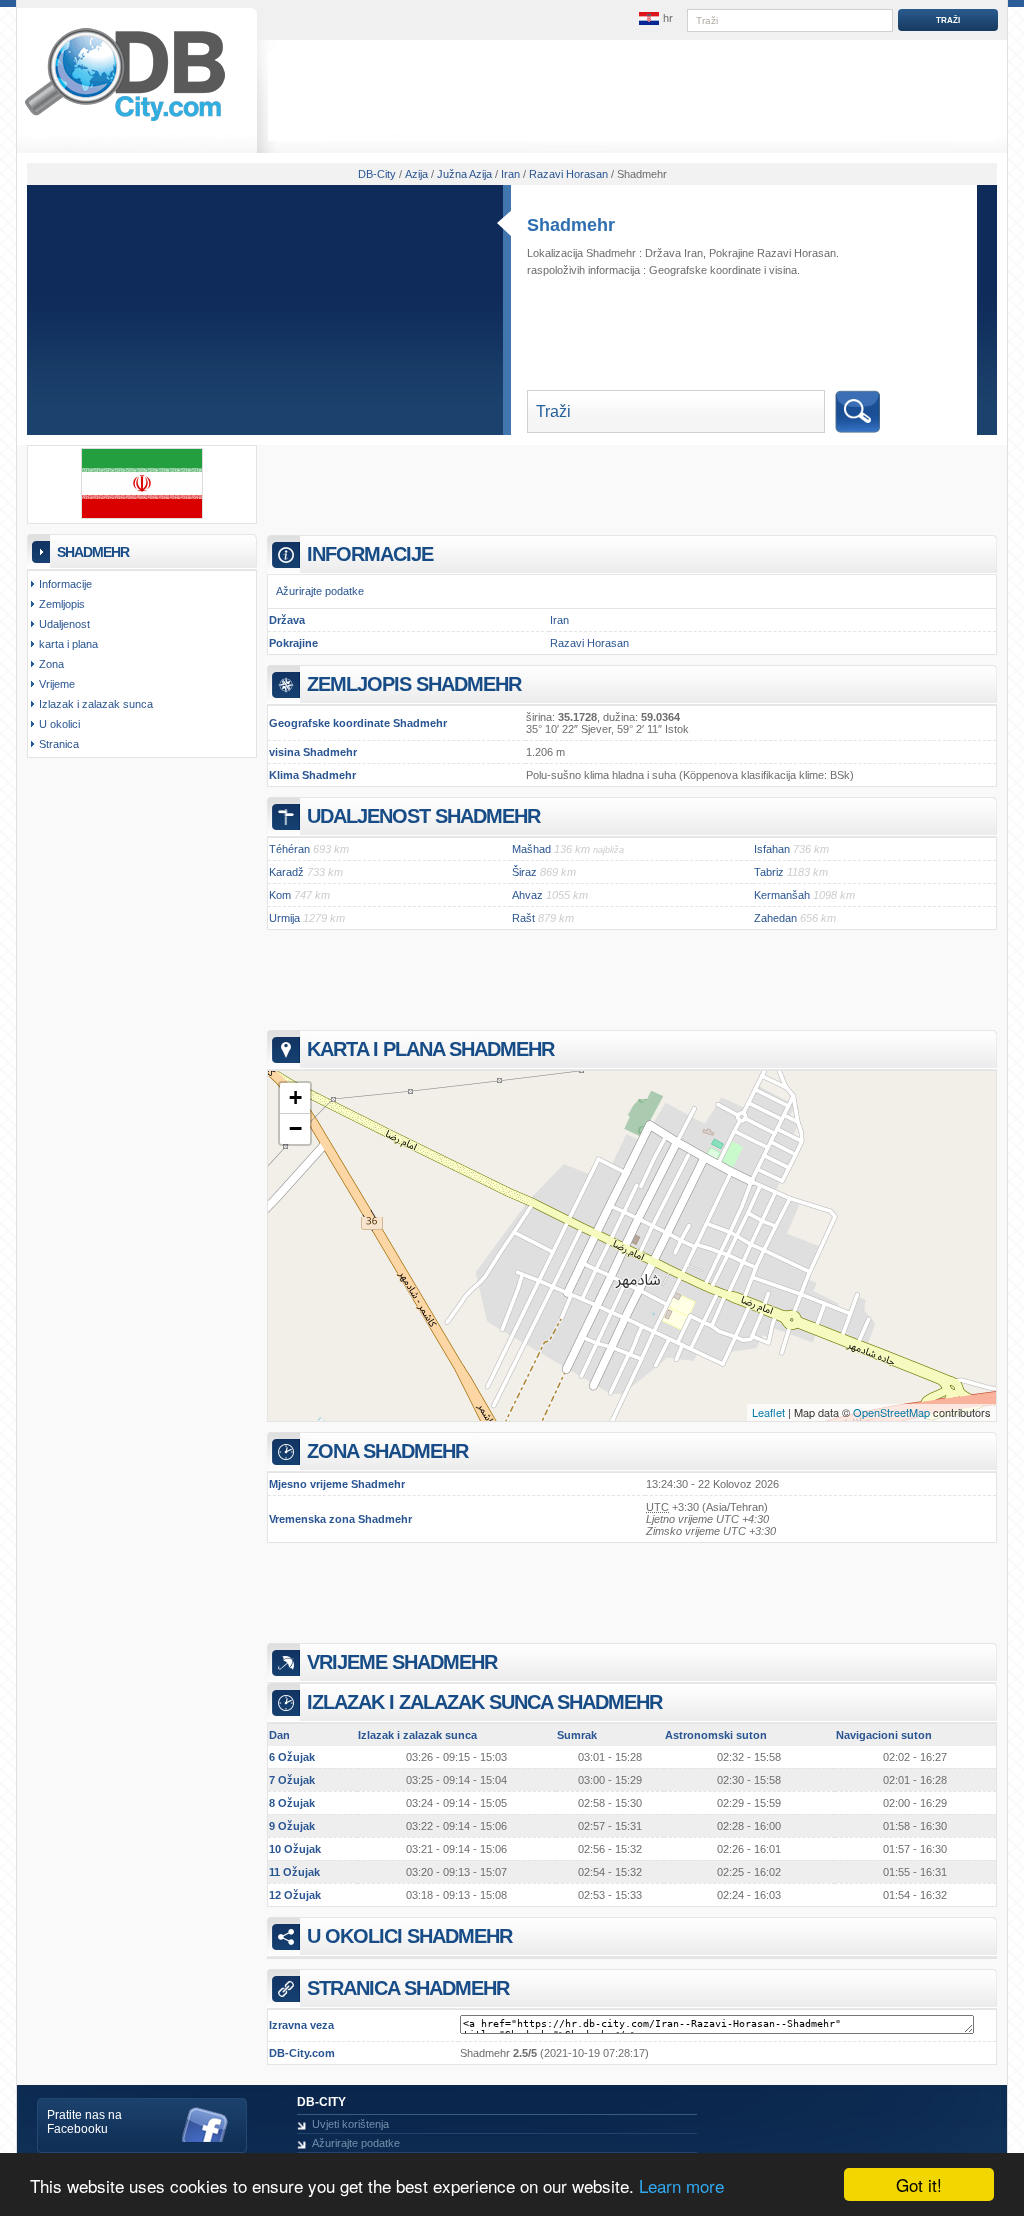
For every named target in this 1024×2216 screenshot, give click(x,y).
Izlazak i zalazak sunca (96, 704)
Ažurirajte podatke (320, 591)
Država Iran (674, 253)
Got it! (919, 2184)
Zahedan (775, 918)
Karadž (286, 872)
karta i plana (68, 644)
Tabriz (769, 872)
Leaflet (768, 1412)
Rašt (523, 918)
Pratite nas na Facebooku (84, 2122)
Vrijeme (57, 684)
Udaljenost (64, 624)
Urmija (284, 918)
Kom (280, 895)
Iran (559, 620)
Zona (51, 664)
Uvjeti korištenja (350, 2124)
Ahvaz (527, 895)
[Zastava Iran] (142, 515)
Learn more (681, 2185)
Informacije (65, 584)
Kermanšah (782, 895)
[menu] (655, 19)
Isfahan (772, 849)
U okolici (59, 724)
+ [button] (295, 1097)
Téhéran (289, 849)
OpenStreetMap (891, 1412)
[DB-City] (125, 121)
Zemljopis (62, 604)
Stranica (59, 744)
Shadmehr (571, 225)
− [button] (295, 1128)
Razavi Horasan (589, 643)
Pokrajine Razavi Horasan (772, 253)
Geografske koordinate (705, 270)
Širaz (524, 872)
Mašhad (531, 849)
